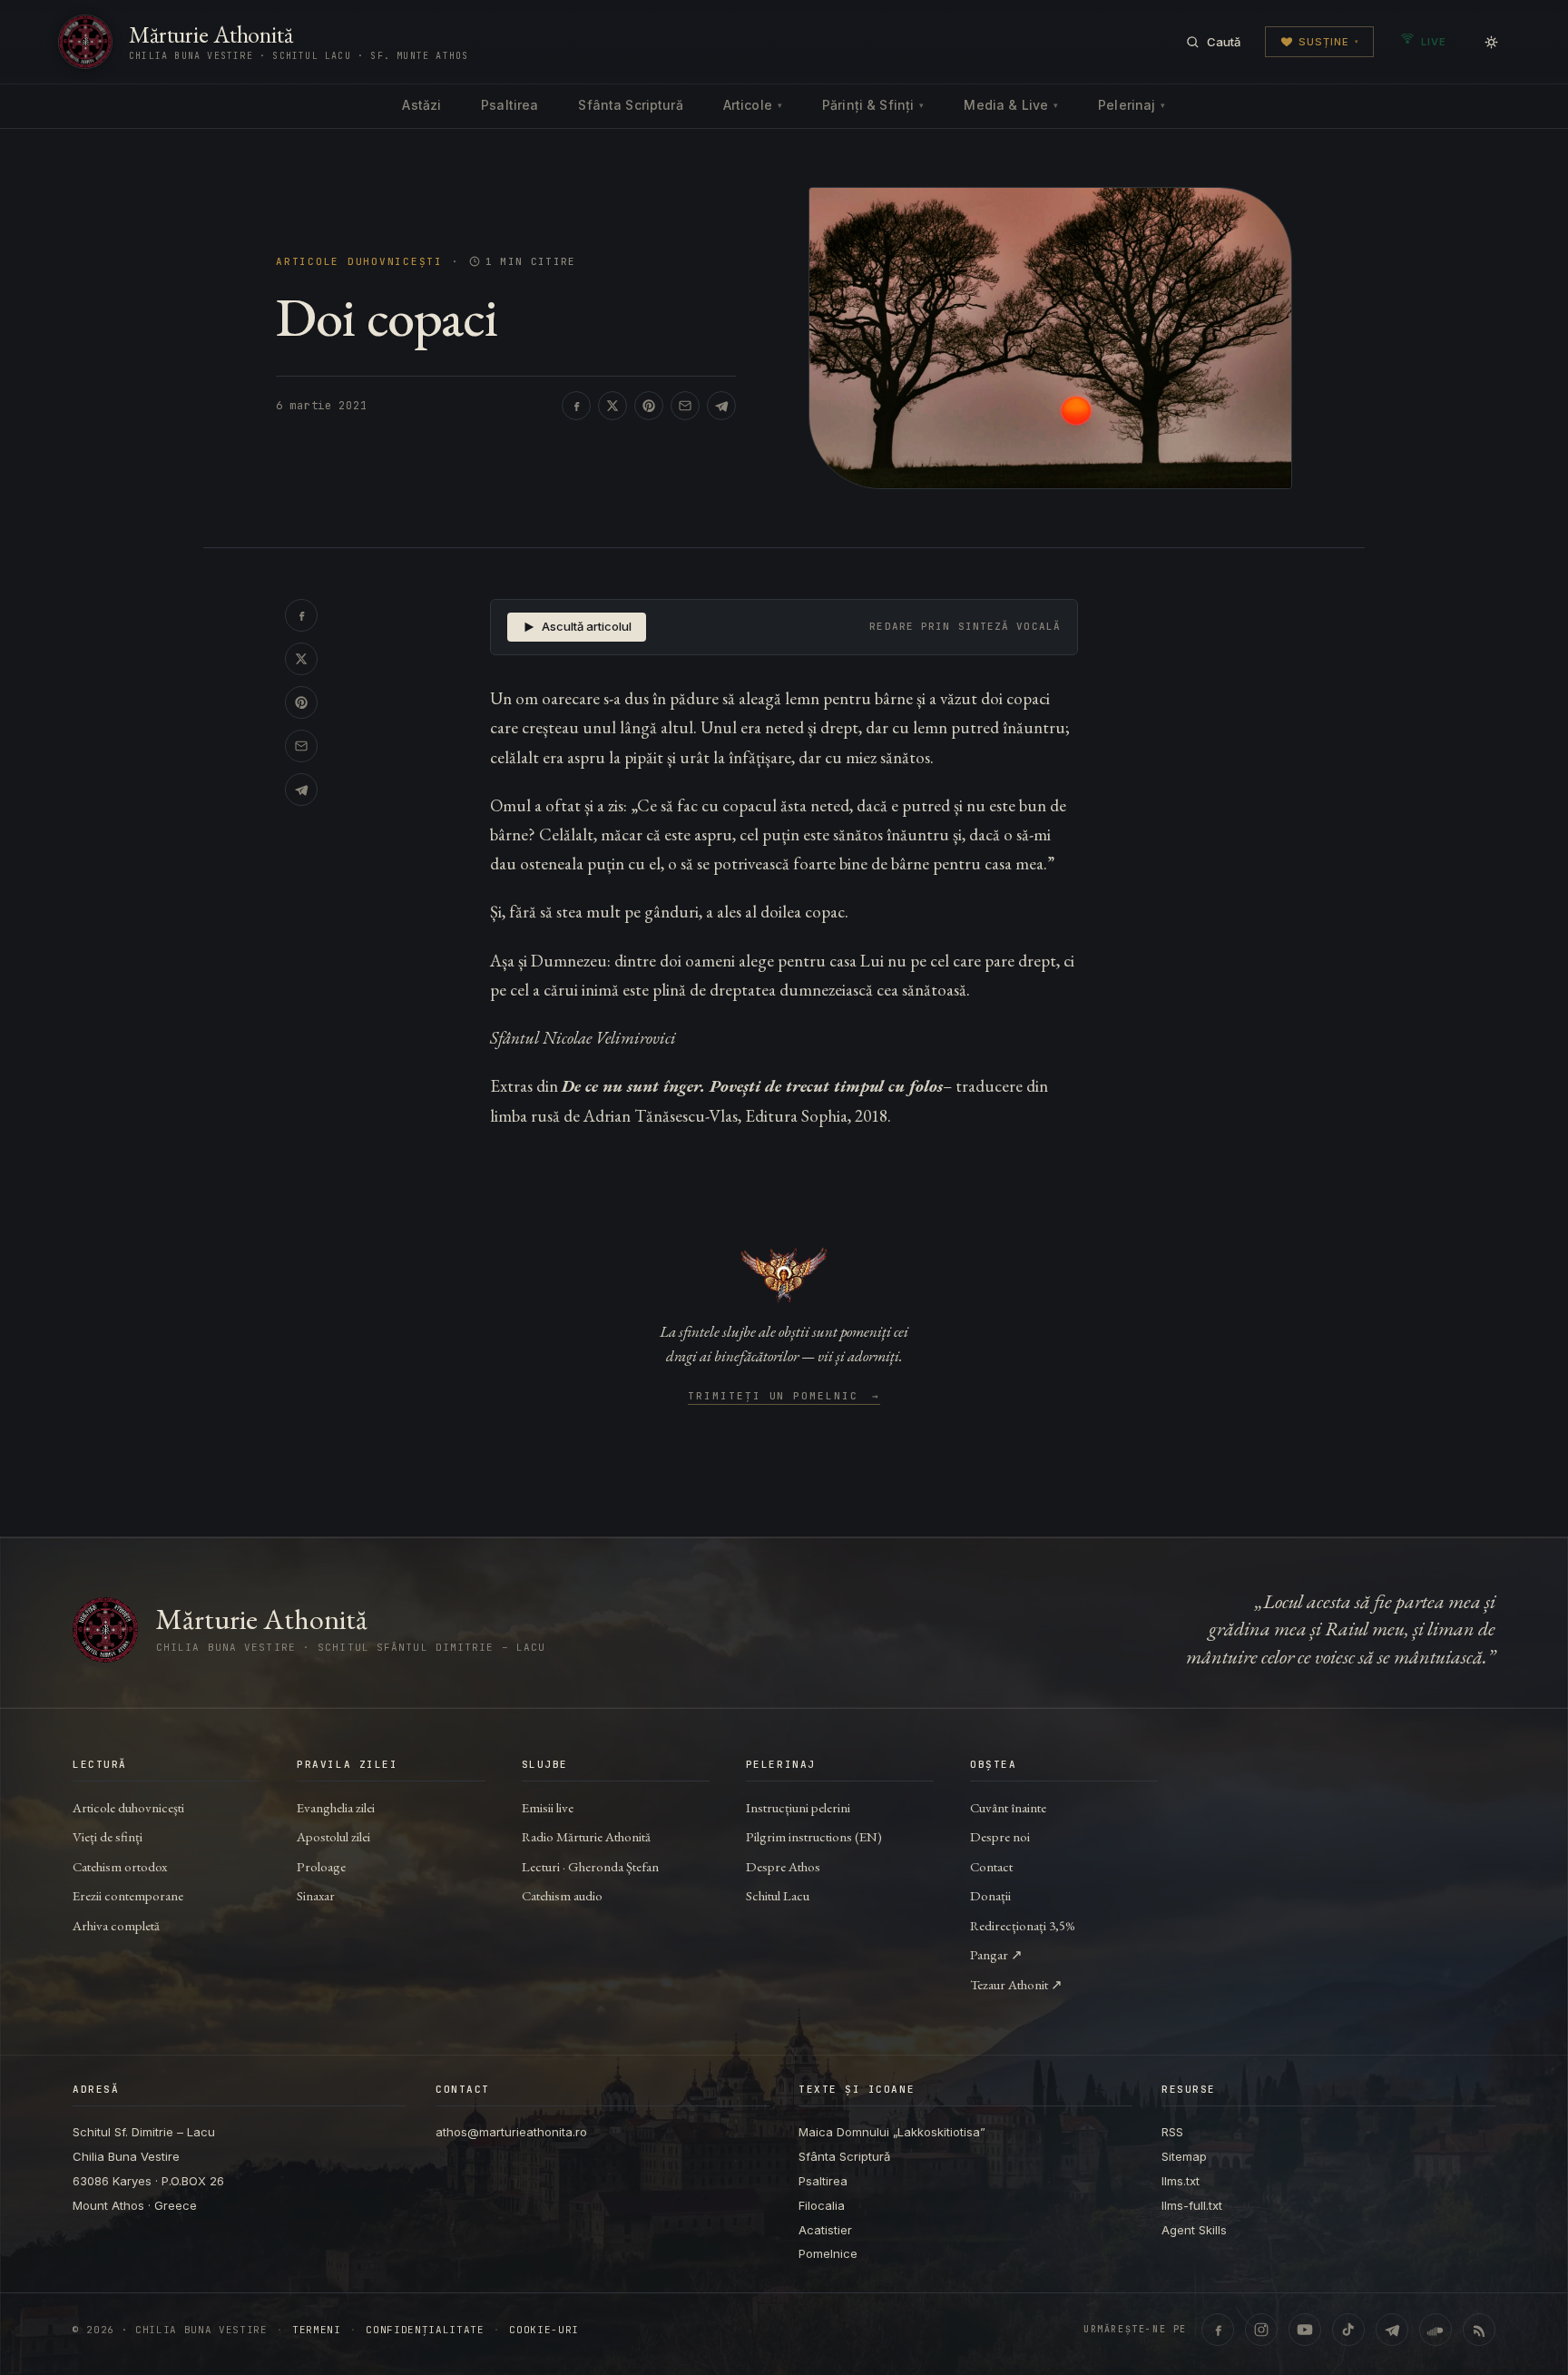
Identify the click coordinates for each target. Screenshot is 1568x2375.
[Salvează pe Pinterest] (649, 406)
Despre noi (1000, 1836)
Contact (991, 1866)
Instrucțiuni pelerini (798, 1807)
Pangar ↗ (996, 1954)
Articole (753, 105)
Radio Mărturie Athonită (586, 1836)
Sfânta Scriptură (630, 105)
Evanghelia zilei (336, 1807)
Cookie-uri (544, 2330)
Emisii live (548, 1807)
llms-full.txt (1192, 2205)
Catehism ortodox (120, 1866)
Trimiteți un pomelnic (784, 1397)
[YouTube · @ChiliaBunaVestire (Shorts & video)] (1305, 2330)
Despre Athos (783, 1866)
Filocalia (822, 2205)
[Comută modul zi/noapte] (1491, 42)
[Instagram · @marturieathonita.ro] (1261, 2330)
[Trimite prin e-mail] (685, 406)
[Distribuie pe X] (612, 406)
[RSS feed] (1479, 2330)
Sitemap (1184, 2156)
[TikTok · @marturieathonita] (1348, 2330)
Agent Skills (1194, 2230)
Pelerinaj (1132, 105)
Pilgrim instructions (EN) (814, 1836)
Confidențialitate (425, 2330)
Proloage (321, 1866)
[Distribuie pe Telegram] (721, 406)
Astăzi (421, 105)
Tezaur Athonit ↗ (1016, 1984)
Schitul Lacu (778, 1895)
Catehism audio (562, 1895)
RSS (1172, 2132)
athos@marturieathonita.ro (511, 2132)
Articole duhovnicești (359, 262)
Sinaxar (316, 1895)
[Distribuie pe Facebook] (576, 406)
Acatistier (825, 2230)
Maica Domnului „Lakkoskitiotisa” (892, 2132)
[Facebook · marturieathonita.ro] (1218, 2330)
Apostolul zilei (333, 1836)
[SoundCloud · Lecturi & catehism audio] (1436, 2330)
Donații (990, 1895)
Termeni (317, 2330)
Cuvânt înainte (1008, 1807)
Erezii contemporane (128, 1895)
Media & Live (1011, 105)
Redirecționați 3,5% (1023, 1925)
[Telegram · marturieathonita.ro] (1392, 2330)
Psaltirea (510, 105)
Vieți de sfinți (108, 1836)
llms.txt (1181, 2181)
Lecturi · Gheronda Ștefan (590, 1866)
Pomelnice (828, 2253)
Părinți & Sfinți (873, 105)
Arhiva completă (116, 1925)
